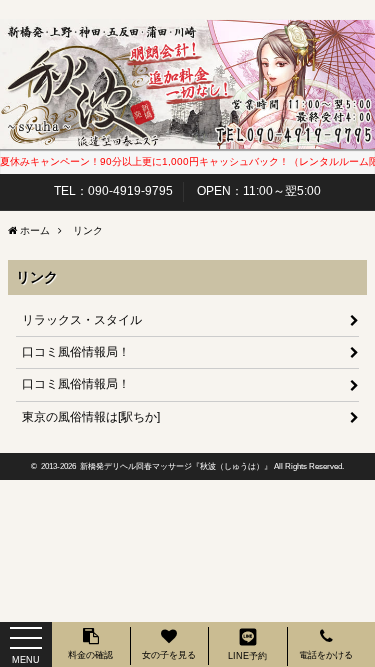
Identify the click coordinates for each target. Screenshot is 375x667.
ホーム (35, 230)
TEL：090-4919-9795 (113, 191)
